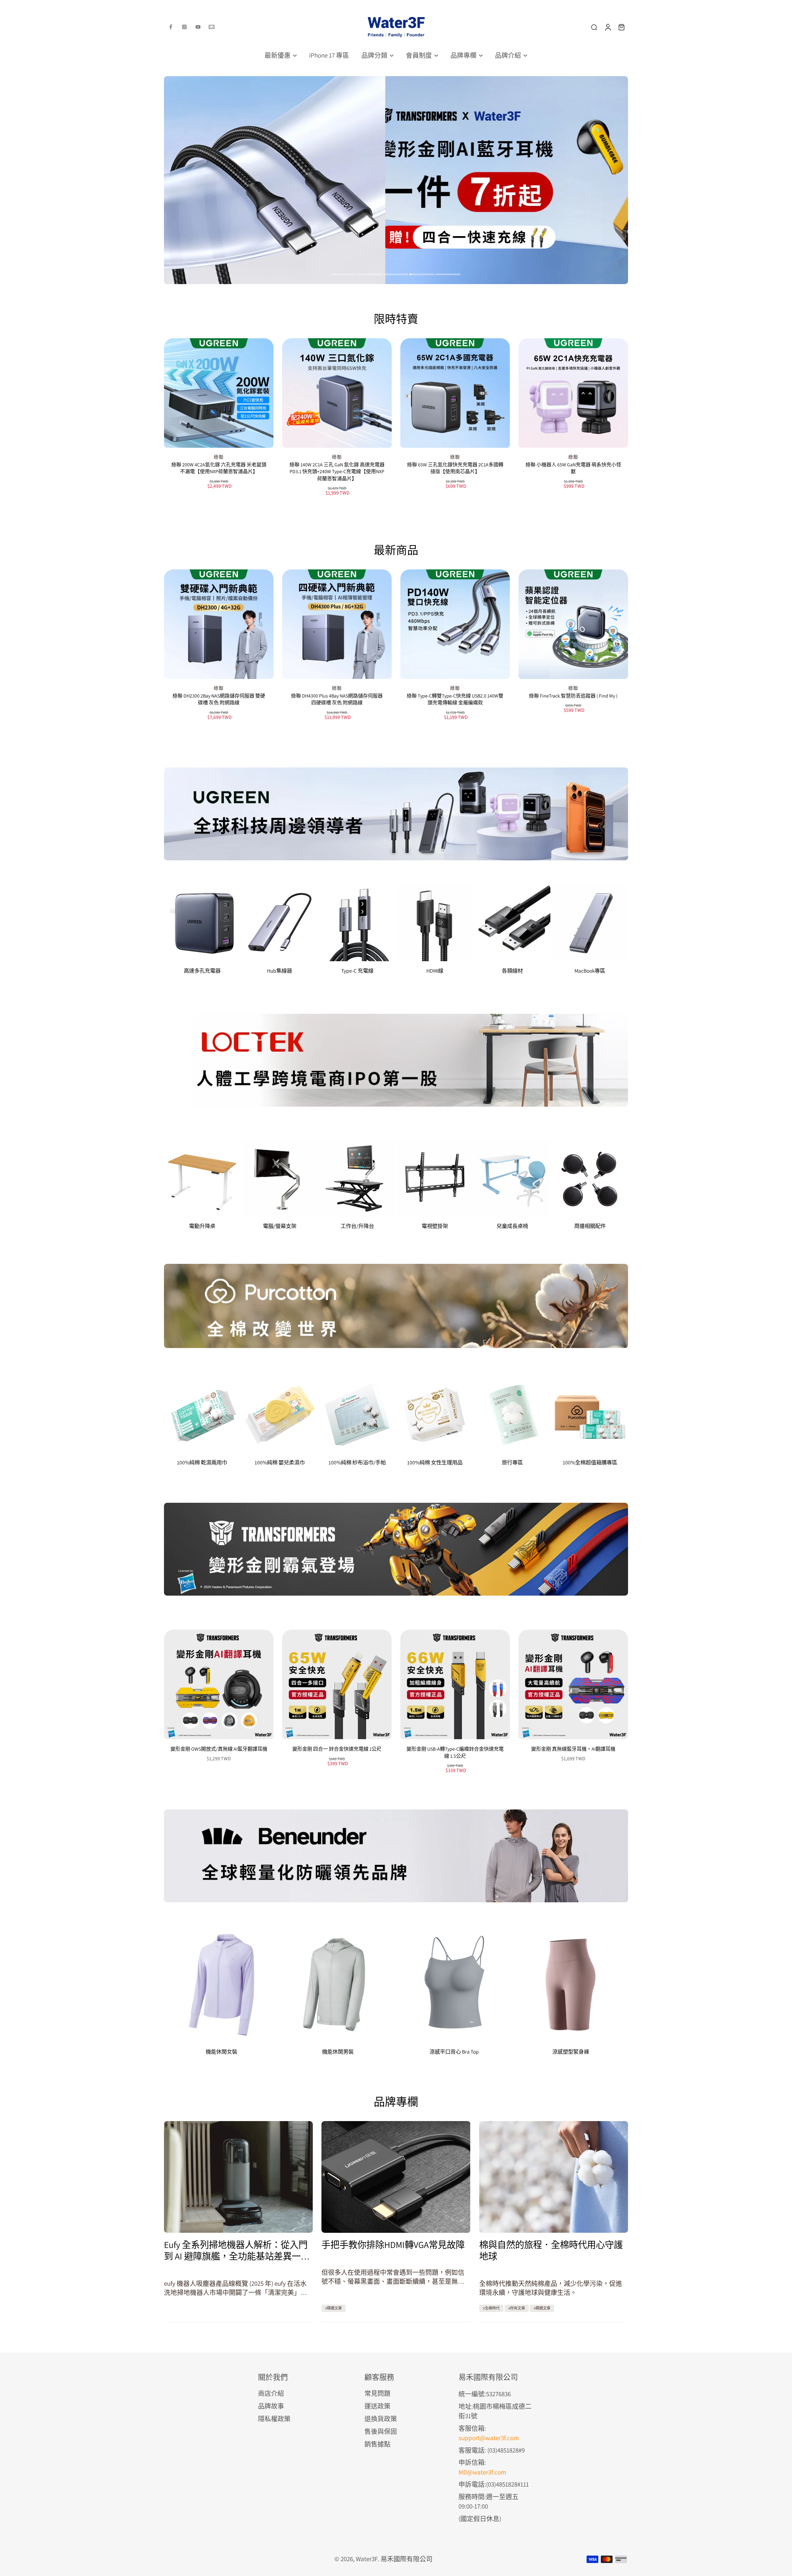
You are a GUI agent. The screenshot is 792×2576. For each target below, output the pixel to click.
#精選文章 (334, 2308)
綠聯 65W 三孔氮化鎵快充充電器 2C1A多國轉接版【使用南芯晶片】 (455, 468)
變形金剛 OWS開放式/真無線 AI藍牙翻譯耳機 (219, 1749)
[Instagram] (184, 27)
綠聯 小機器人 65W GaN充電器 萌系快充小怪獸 (573, 468)
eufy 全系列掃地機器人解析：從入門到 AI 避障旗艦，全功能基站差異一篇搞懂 (237, 2250)
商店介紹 (271, 2393)
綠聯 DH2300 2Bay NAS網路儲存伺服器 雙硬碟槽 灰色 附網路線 (219, 699)
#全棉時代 (491, 2308)
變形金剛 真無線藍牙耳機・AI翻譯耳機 (573, 1749)
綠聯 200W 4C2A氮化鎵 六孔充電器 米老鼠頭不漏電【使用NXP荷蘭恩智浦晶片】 (219, 468)
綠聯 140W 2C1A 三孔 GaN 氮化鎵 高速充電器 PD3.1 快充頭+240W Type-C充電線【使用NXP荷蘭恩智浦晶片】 (337, 472)
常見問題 (377, 2393)
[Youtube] (198, 27)
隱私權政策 (274, 2419)
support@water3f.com (489, 2438)
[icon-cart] (621, 27)
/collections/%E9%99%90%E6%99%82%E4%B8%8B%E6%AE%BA (256, 80)
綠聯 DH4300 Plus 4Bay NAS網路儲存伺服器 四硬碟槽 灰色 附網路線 (337, 699)
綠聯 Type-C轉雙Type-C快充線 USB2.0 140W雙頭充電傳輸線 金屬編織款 (455, 699)
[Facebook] (171, 27)
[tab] (344, 275)
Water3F (367, 2559)
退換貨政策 (381, 2419)
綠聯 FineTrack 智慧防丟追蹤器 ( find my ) (573, 696)
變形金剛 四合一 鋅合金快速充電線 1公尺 (337, 1749)
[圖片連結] (396, 814)
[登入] (608, 27)
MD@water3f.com (482, 2472)
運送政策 (377, 2406)
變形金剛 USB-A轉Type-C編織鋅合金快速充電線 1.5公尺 (455, 1753)
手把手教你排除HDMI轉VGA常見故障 (393, 2245)
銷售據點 (377, 2444)
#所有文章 (517, 2308)
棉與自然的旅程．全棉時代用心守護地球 (551, 2250)
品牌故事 (271, 2406)
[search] (594, 27)
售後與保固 (381, 2431)
